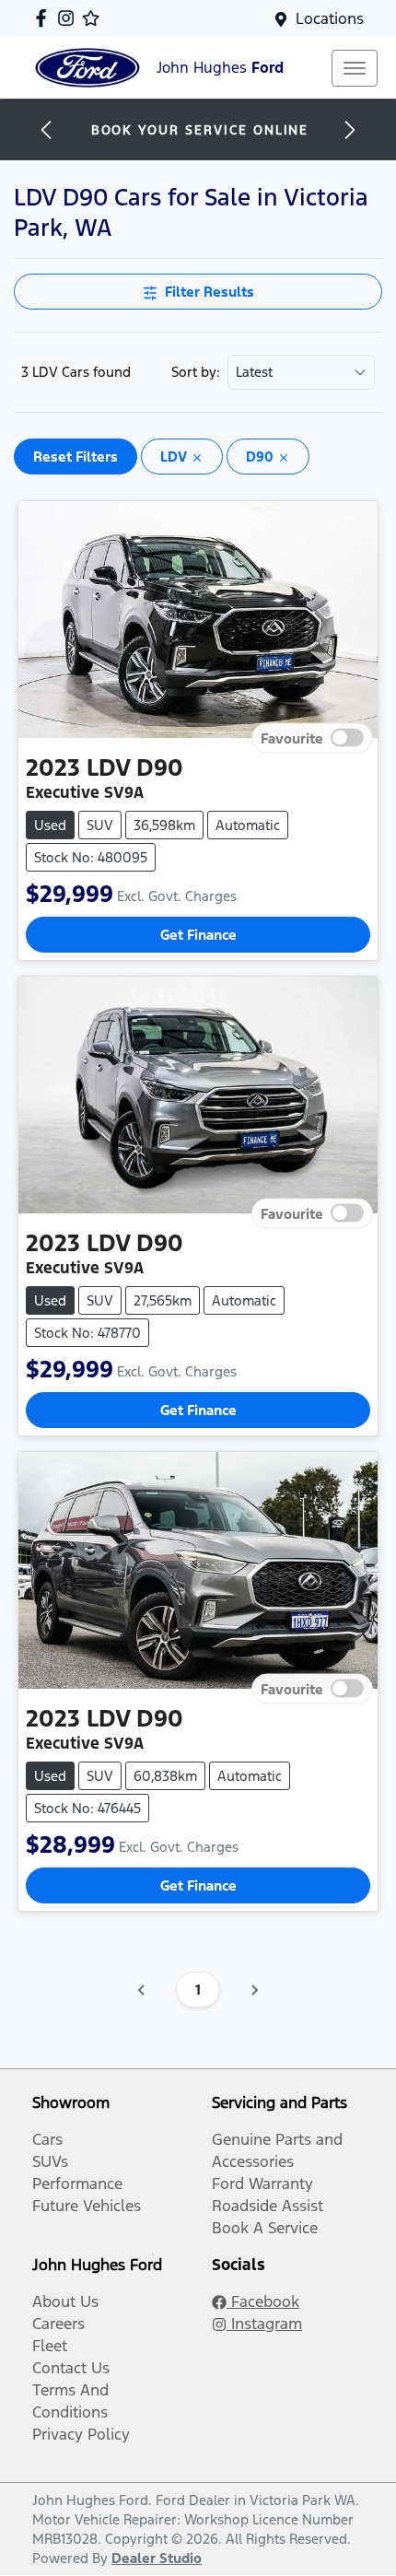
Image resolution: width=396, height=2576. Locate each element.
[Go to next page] (254, 1990)
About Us (65, 2301)
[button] (355, 68)
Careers (58, 2324)
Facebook (263, 2301)
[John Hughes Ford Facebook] (45, 18)
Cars (47, 2139)
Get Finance (198, 935)
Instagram (264, 2324)
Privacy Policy (81, 2434)
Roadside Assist (268, 2206)
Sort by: (196, 372)
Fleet (50, 2346)
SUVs (50, 2161)
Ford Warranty (262, 2184)
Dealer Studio (157, 2558)
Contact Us (71, 2368)
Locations (330, 18)
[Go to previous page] (142, 1990)
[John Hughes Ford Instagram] (70, 18)
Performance (77, 2184)
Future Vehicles (87, 2206)
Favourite (292, 738)
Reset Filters (76, 457)
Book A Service (265, 2228)
